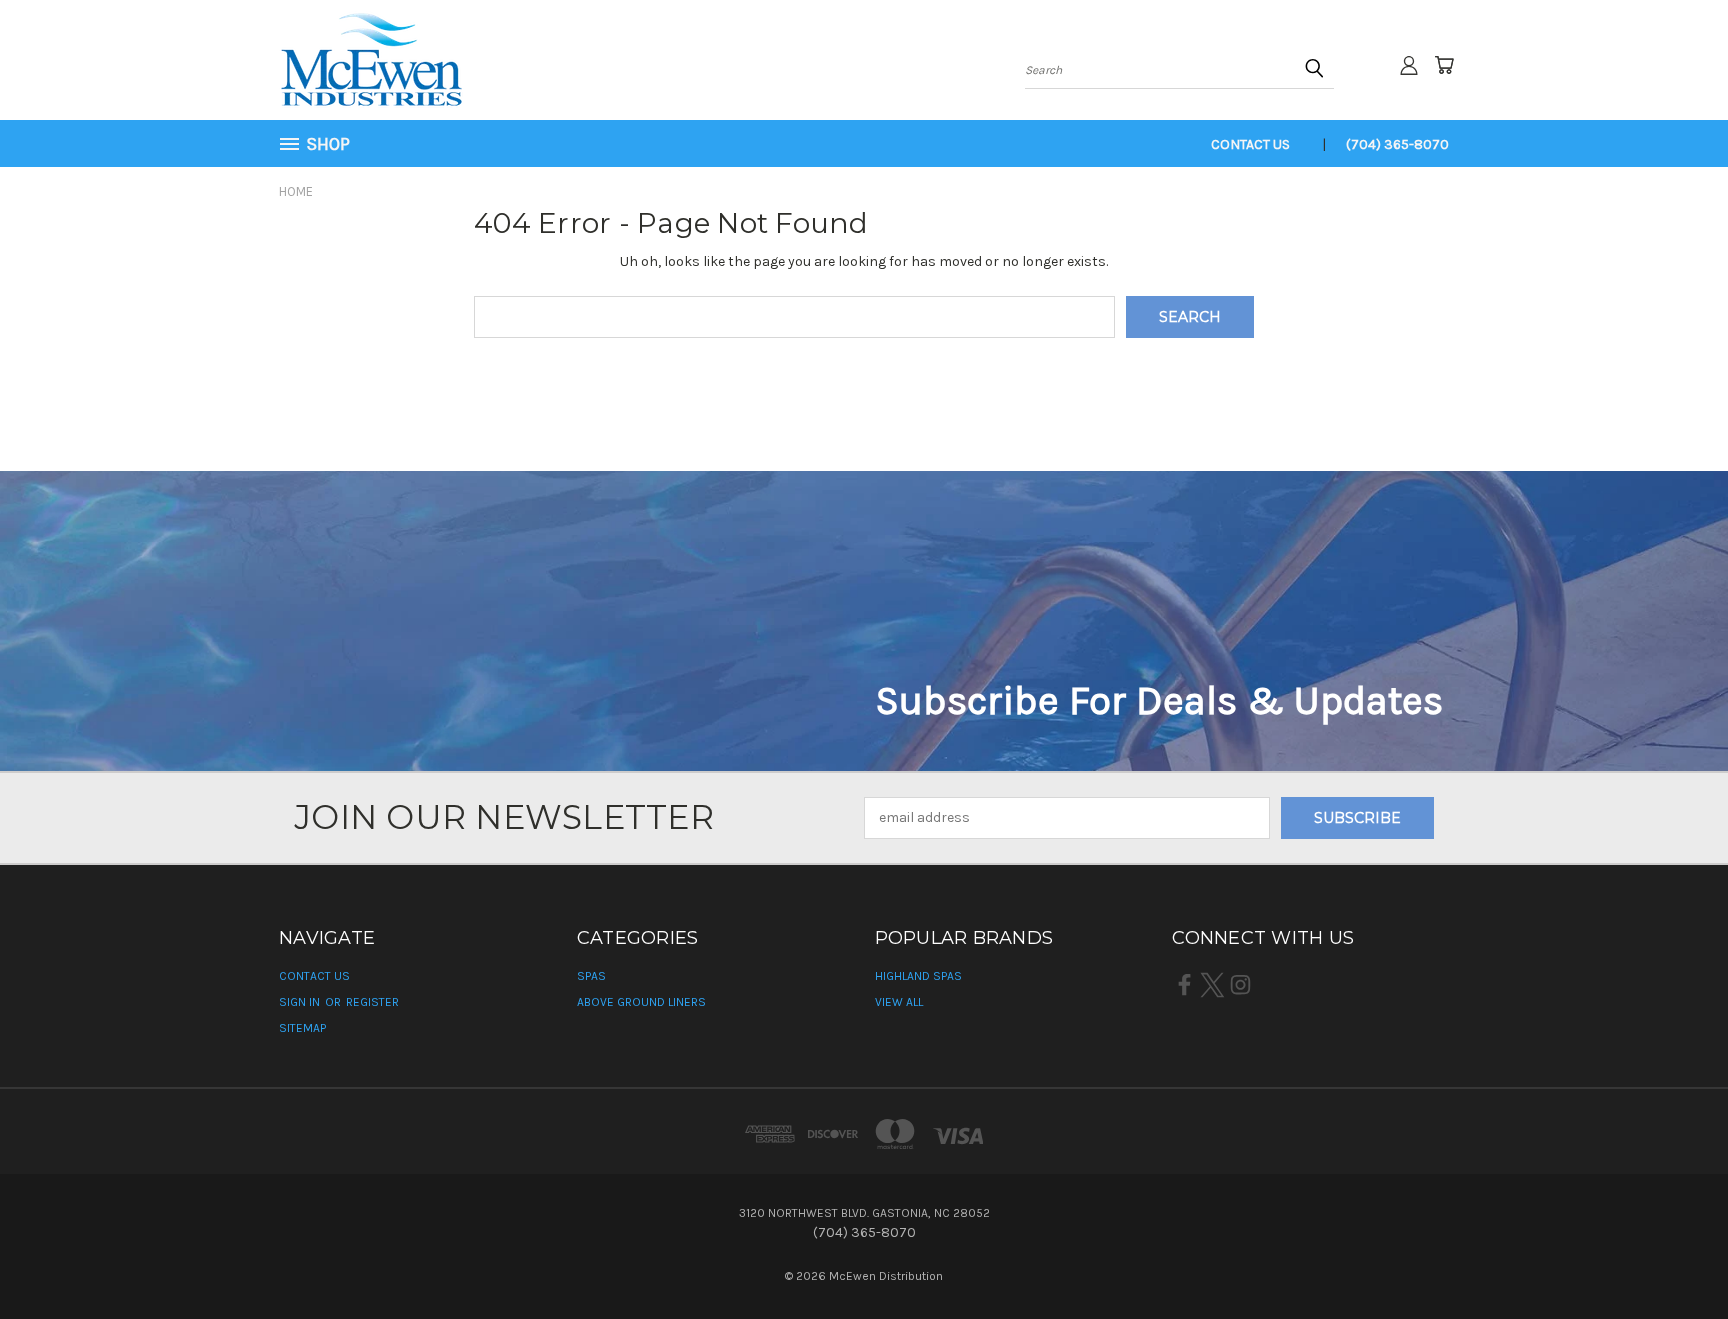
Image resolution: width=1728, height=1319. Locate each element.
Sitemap (302, 1028)
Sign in (301, 1002)
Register (372, 1002)
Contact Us (1250, 144)
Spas (591, 976)
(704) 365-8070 (1397, 144)
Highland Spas (918, 976)
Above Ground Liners (641, 1002)
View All (899, 1002)
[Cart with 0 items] (1444, 65)
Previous (1675, 1256)
